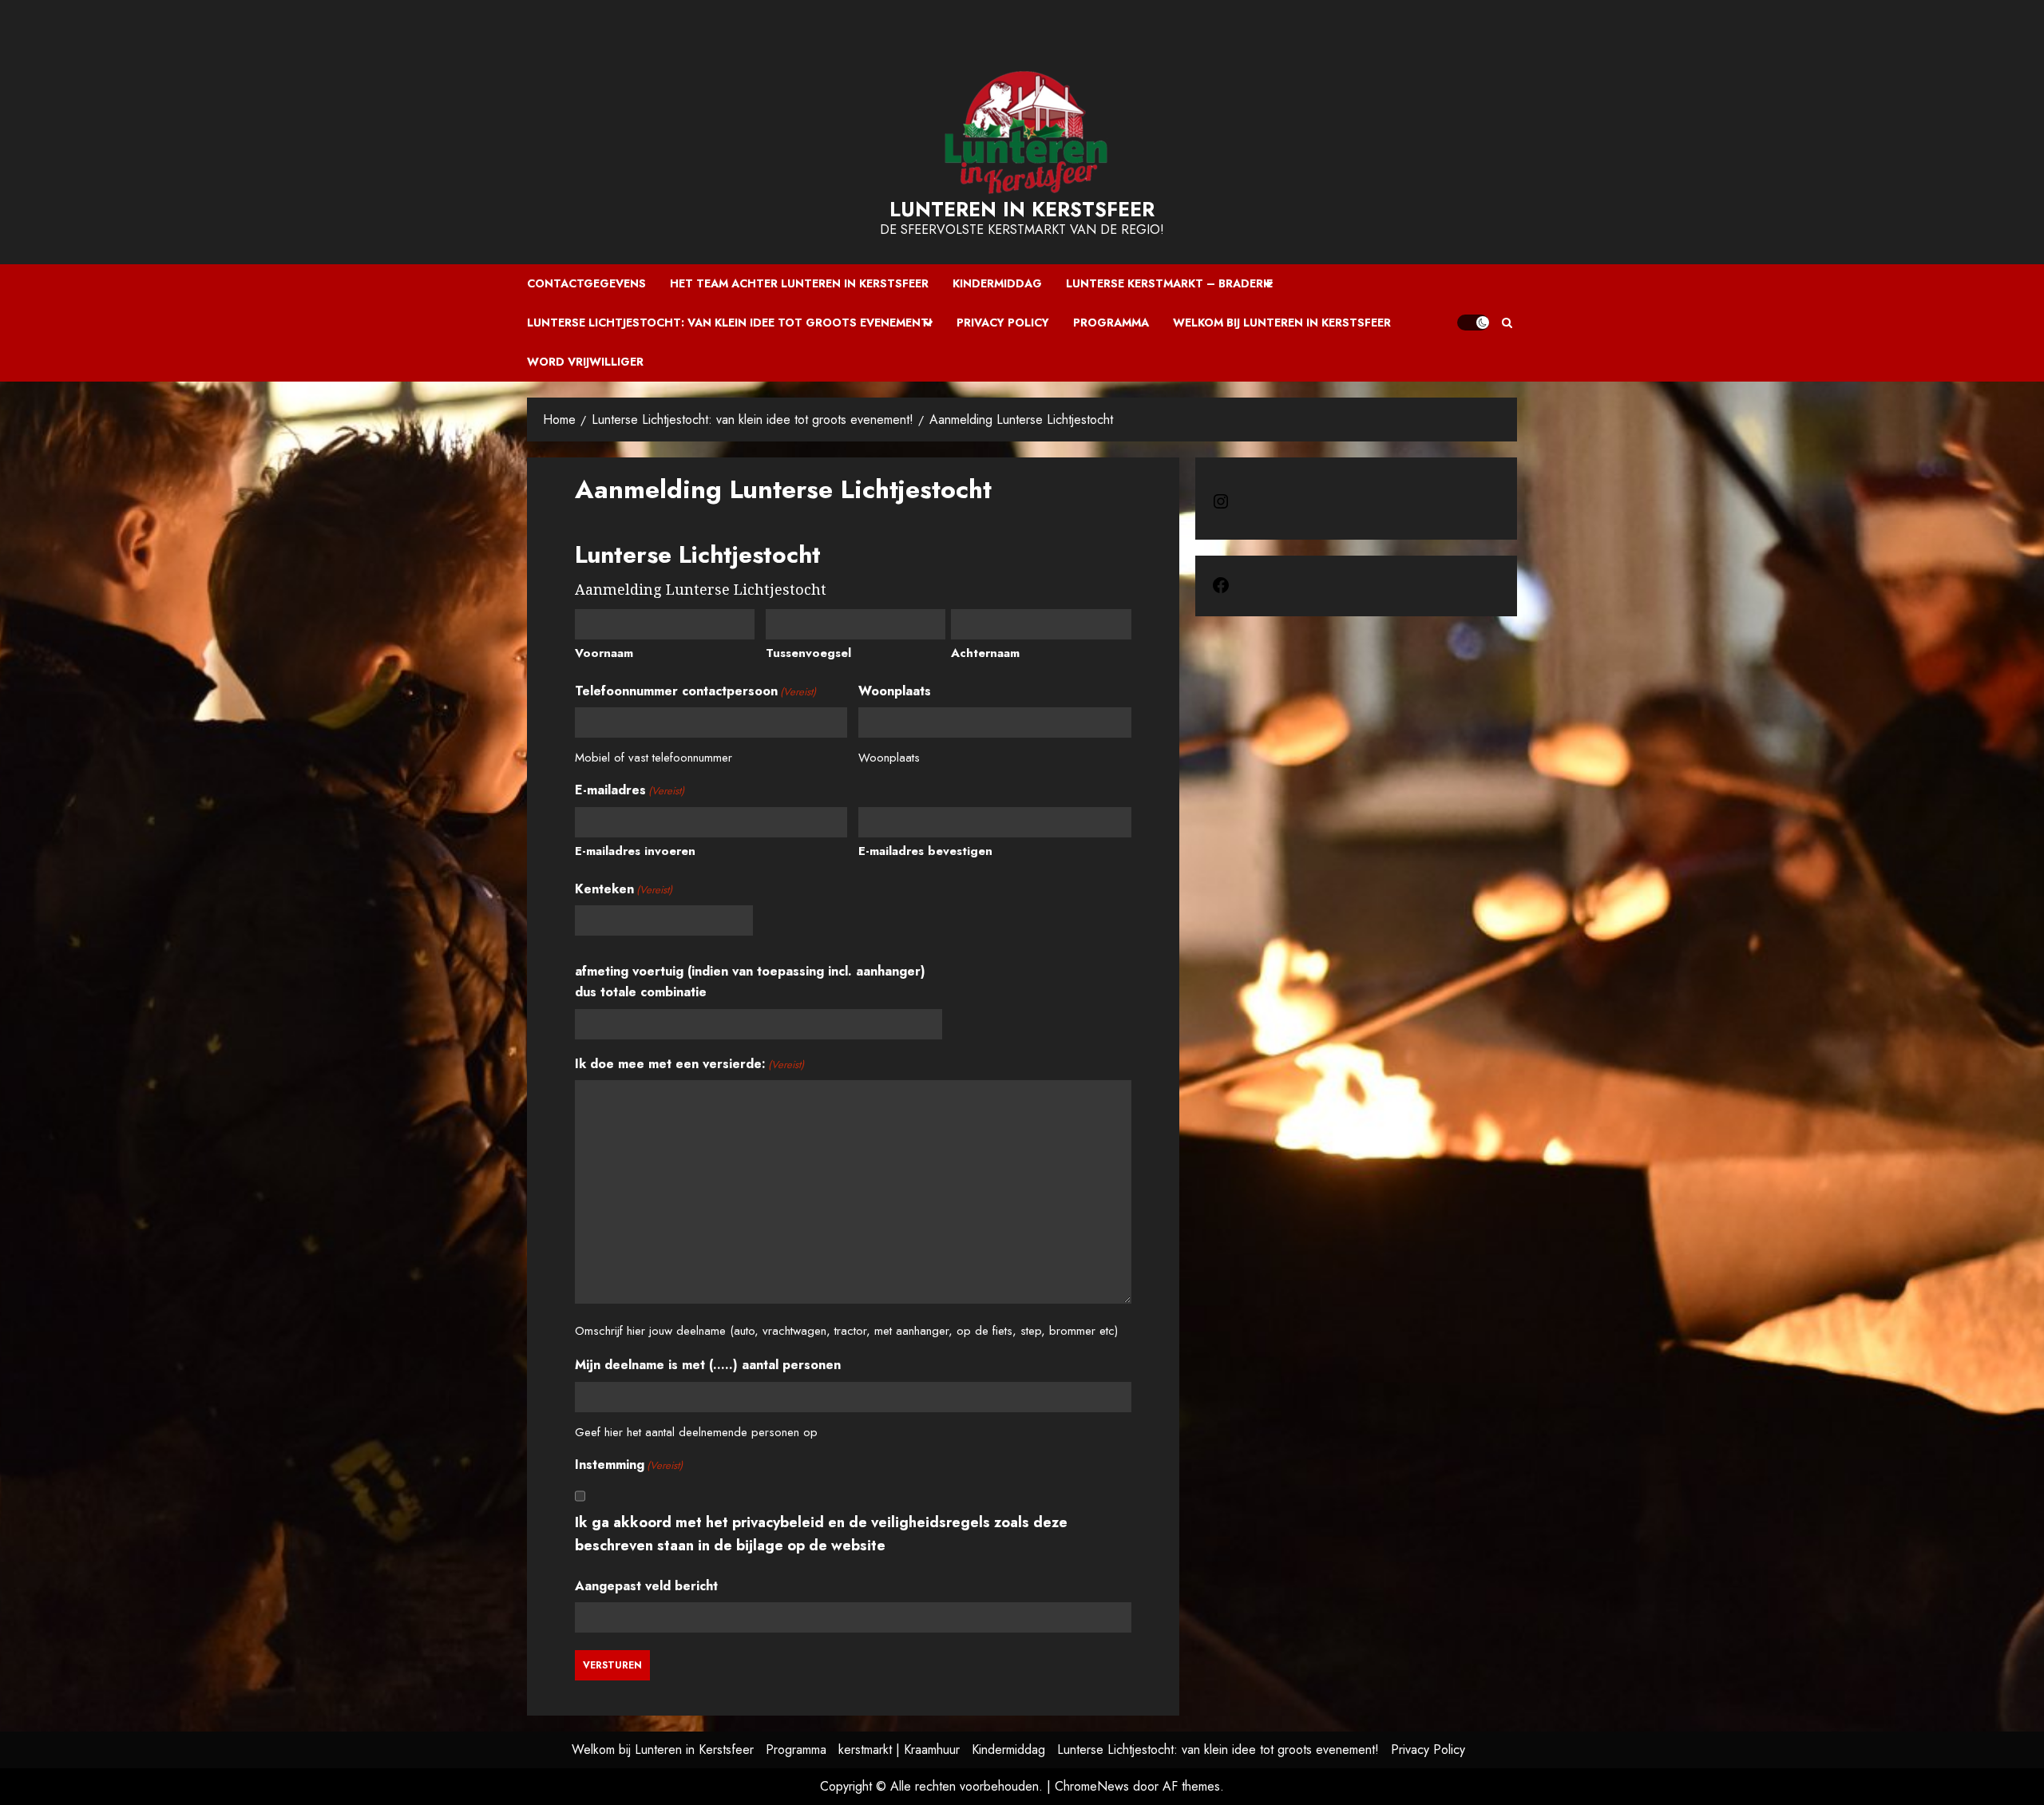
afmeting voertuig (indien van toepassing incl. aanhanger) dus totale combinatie (750, 982)
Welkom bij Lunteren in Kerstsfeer (1282, 323)
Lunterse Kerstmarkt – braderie (1169, 283)
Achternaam (985, 653)
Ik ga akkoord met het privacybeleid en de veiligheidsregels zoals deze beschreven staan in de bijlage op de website (821, 1534)
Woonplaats (895, 691)
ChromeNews (1092, 1786)
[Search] (1507, 323)
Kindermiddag (997, 283)
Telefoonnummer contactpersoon (695, 691)
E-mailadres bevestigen (925, 851)
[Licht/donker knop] (1473, 323)
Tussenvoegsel (808, 653)
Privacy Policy (1003, 323)
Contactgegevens (586, 283)
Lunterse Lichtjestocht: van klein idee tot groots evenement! (730, 323)
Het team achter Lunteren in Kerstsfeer (799, 283)
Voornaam (604, 653)
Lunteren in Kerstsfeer (1022, 209)
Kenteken (624, 889)
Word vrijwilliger (585, 362)
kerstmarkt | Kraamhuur (899, 1750)
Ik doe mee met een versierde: (689, 1064)
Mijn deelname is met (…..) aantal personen (708, 1365)
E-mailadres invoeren (635, 851)
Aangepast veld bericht (646, 1586)
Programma (1111, 323)
